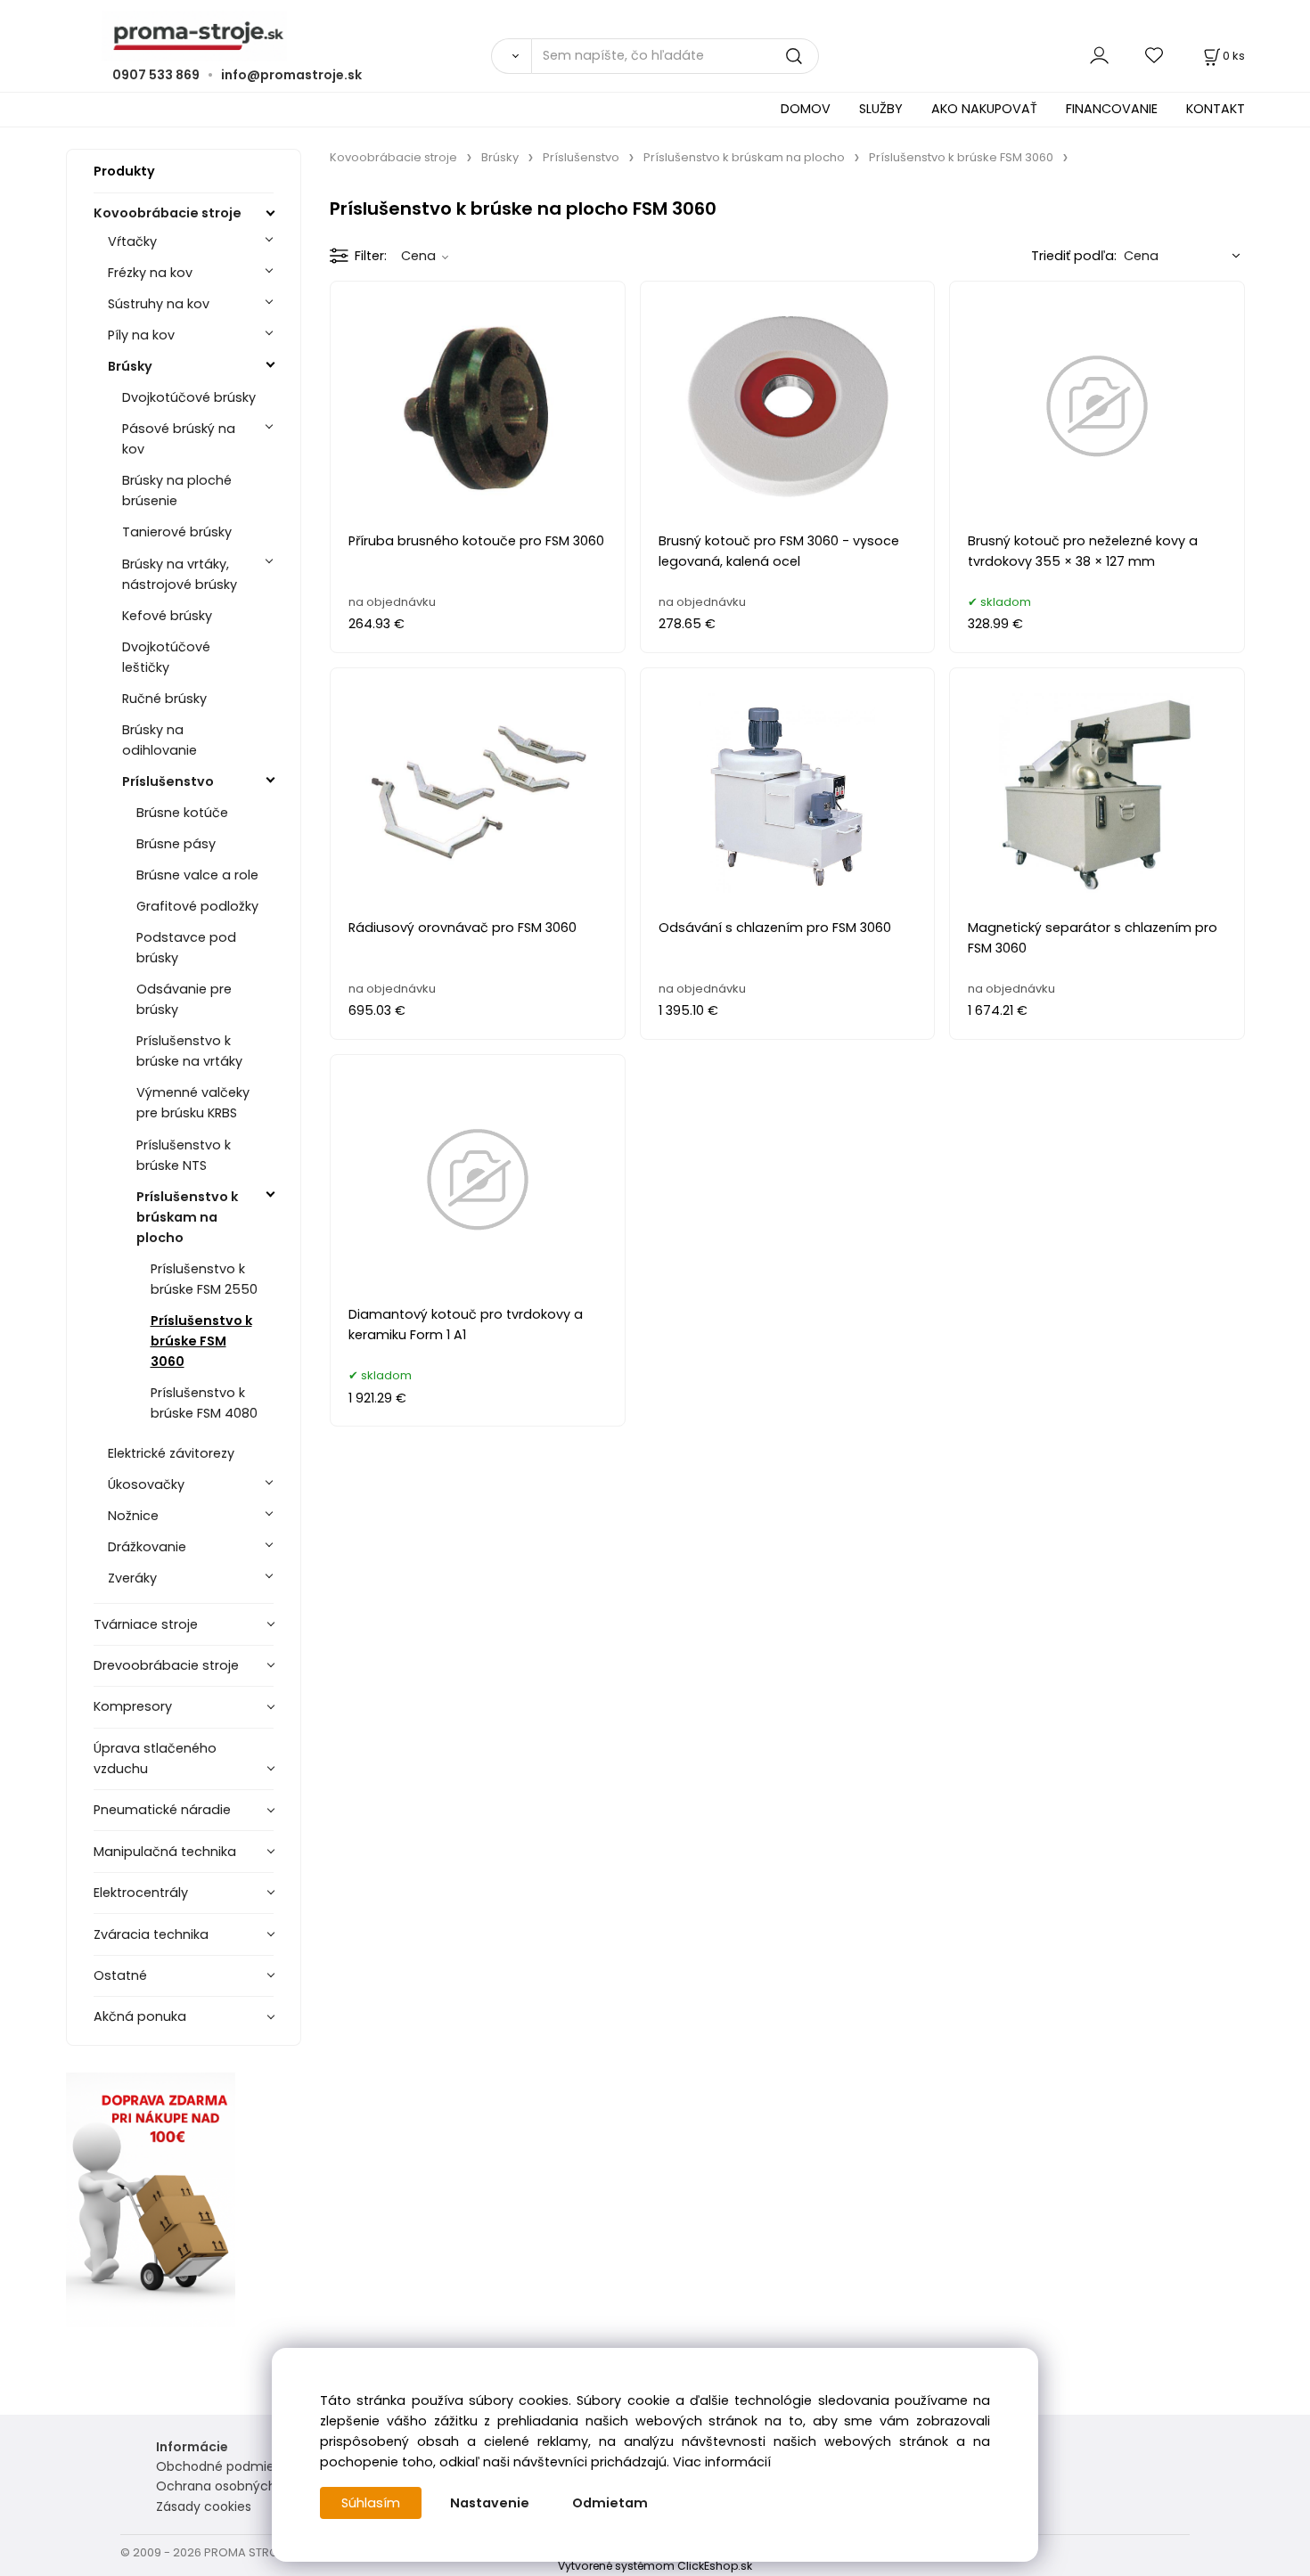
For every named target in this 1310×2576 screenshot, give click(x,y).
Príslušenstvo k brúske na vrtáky (189, 1051)
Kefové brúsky (167, 616)
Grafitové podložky (197, 906)
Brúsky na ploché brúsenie (177, 491)
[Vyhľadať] (511, 56)
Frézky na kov (150, 273)
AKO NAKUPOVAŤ (984, 109)
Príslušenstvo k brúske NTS (184, 1155)
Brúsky (130, 366)
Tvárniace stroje (146, 1624)
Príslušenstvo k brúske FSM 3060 (201, 1341)
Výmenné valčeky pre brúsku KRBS (193, 1103)
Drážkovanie (147, 1547)
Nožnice (133, 1516)
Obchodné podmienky (226, 2466)
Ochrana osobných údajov (239, 2486)
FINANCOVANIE (1112, 109)
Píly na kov (141, 335)
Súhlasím (371, 2503)
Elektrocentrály (141, 1893)
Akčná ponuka (140, 2016)
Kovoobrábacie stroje (168, 213)
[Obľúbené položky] (1155, 56)
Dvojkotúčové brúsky (189, 397)
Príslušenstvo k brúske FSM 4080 (204, 1403)
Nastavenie (490, 2503)
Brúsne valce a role (197, 875)
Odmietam (610, 2503)
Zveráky (132, 1578)
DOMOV (806, 109)
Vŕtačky (132, 241)
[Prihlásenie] (1099, 56)
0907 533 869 (156, 75)
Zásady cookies (204, 2506)
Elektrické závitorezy (171, 1453)
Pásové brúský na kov (179, 439)
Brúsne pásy (176, 844)
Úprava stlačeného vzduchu (155, 1758)
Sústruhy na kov (159, 304)
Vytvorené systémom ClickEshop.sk (655, 2566)
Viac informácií (722, 2462)
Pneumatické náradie (162, 1810)
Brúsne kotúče (182, 813)
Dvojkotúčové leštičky (166, 657)
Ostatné (120, 1975)
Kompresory (133, 1706)
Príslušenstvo (168, 781)
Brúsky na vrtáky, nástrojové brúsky (180, 574)
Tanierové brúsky (177, 532)
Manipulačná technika (165, 1852)
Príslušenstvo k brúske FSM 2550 (204, 1279)
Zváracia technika (151, 1934)
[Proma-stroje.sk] (655, 36)
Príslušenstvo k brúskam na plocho (187, 1217)
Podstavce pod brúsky (186, 948)
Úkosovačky (146, 1484)
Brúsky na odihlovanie (160, 740)
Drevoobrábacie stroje (166, 1665)
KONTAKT (1216, 109)
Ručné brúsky (164, 699)
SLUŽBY (881, 109)
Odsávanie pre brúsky (184, 999)
